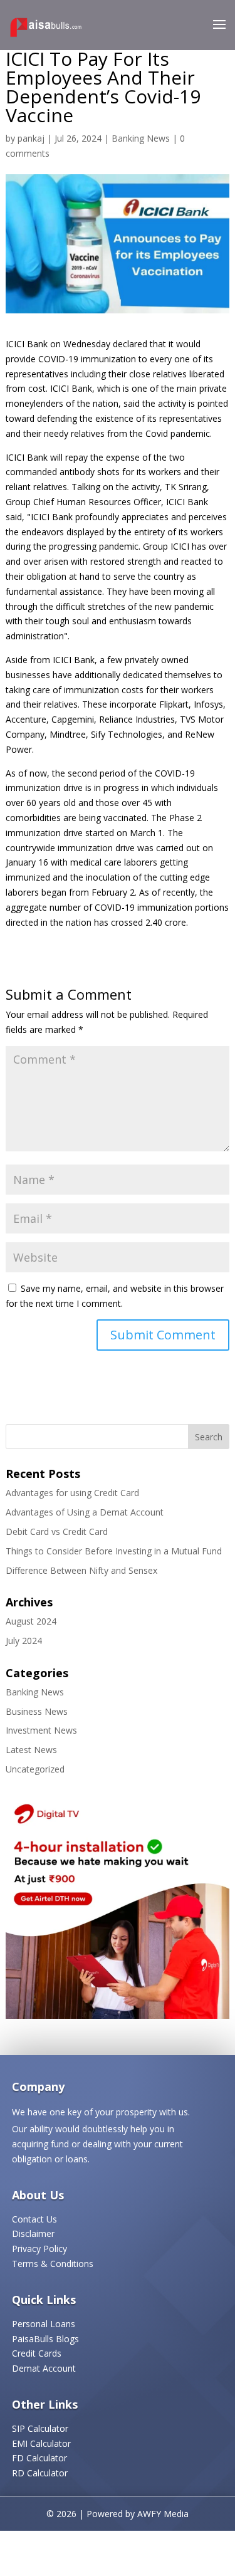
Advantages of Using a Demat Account (85, 1512)
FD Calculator (39, 2458)
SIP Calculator (40, 2428)
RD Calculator (40, 2473)
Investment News (41, 1730)
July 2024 (24, 1641)
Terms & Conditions (53, 2264)
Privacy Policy (39, 2249)
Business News (37, 1711)
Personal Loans (44, 2324)
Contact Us (34, 2219)
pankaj (31, 138)
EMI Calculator (41, 2443)
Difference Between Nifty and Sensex (81, 1570)
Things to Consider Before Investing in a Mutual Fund (114, 1551)
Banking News (141, 138)
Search (209, 1437)
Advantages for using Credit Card (72, 1493)
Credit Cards (37, 2353)
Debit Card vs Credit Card (57, 1531)
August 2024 (31, 1621)
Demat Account (44, 2368)
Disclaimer (33, 2233)
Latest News (31, 1750)
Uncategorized (35, 1769)
